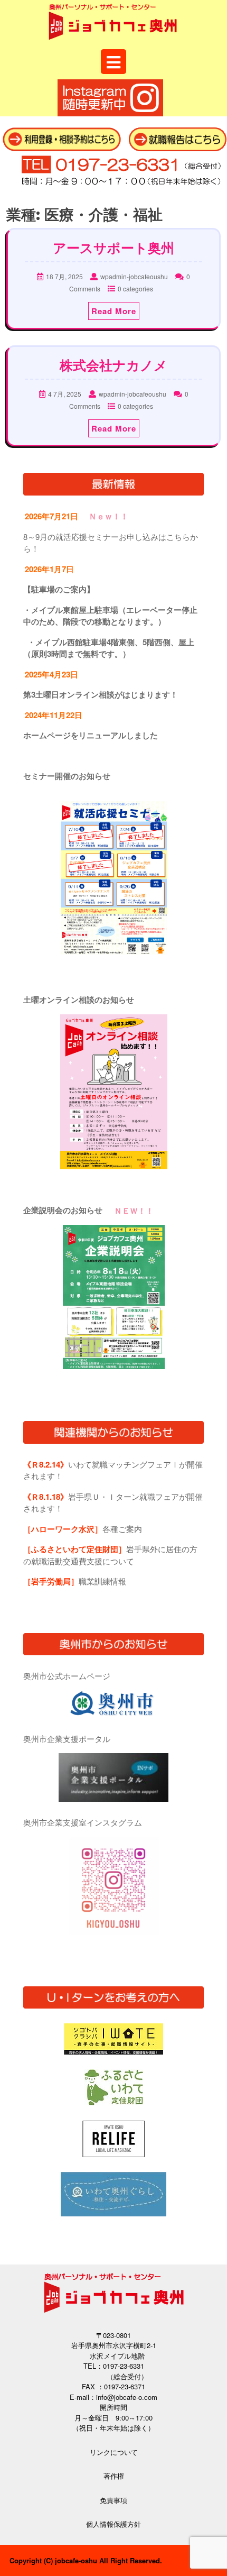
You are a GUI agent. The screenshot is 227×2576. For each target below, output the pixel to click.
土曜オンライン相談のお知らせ (79, 1000)
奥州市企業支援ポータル (67, 1739)
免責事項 (113, 2500)
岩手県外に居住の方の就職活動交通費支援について (110, 1555)
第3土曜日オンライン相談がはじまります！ (101, 694)
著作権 (114, 2476)
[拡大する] (153, 815)
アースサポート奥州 (113, 248)
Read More (114, 311)
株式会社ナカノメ (113, 365)
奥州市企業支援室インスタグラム (83, 1822)
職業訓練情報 (75, 1581)
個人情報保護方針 (113, 2524)
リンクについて (114, 2452)
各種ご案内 (83, 1529)
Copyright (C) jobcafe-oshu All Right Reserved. (86, 2560)
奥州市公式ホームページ (67, 1676)
